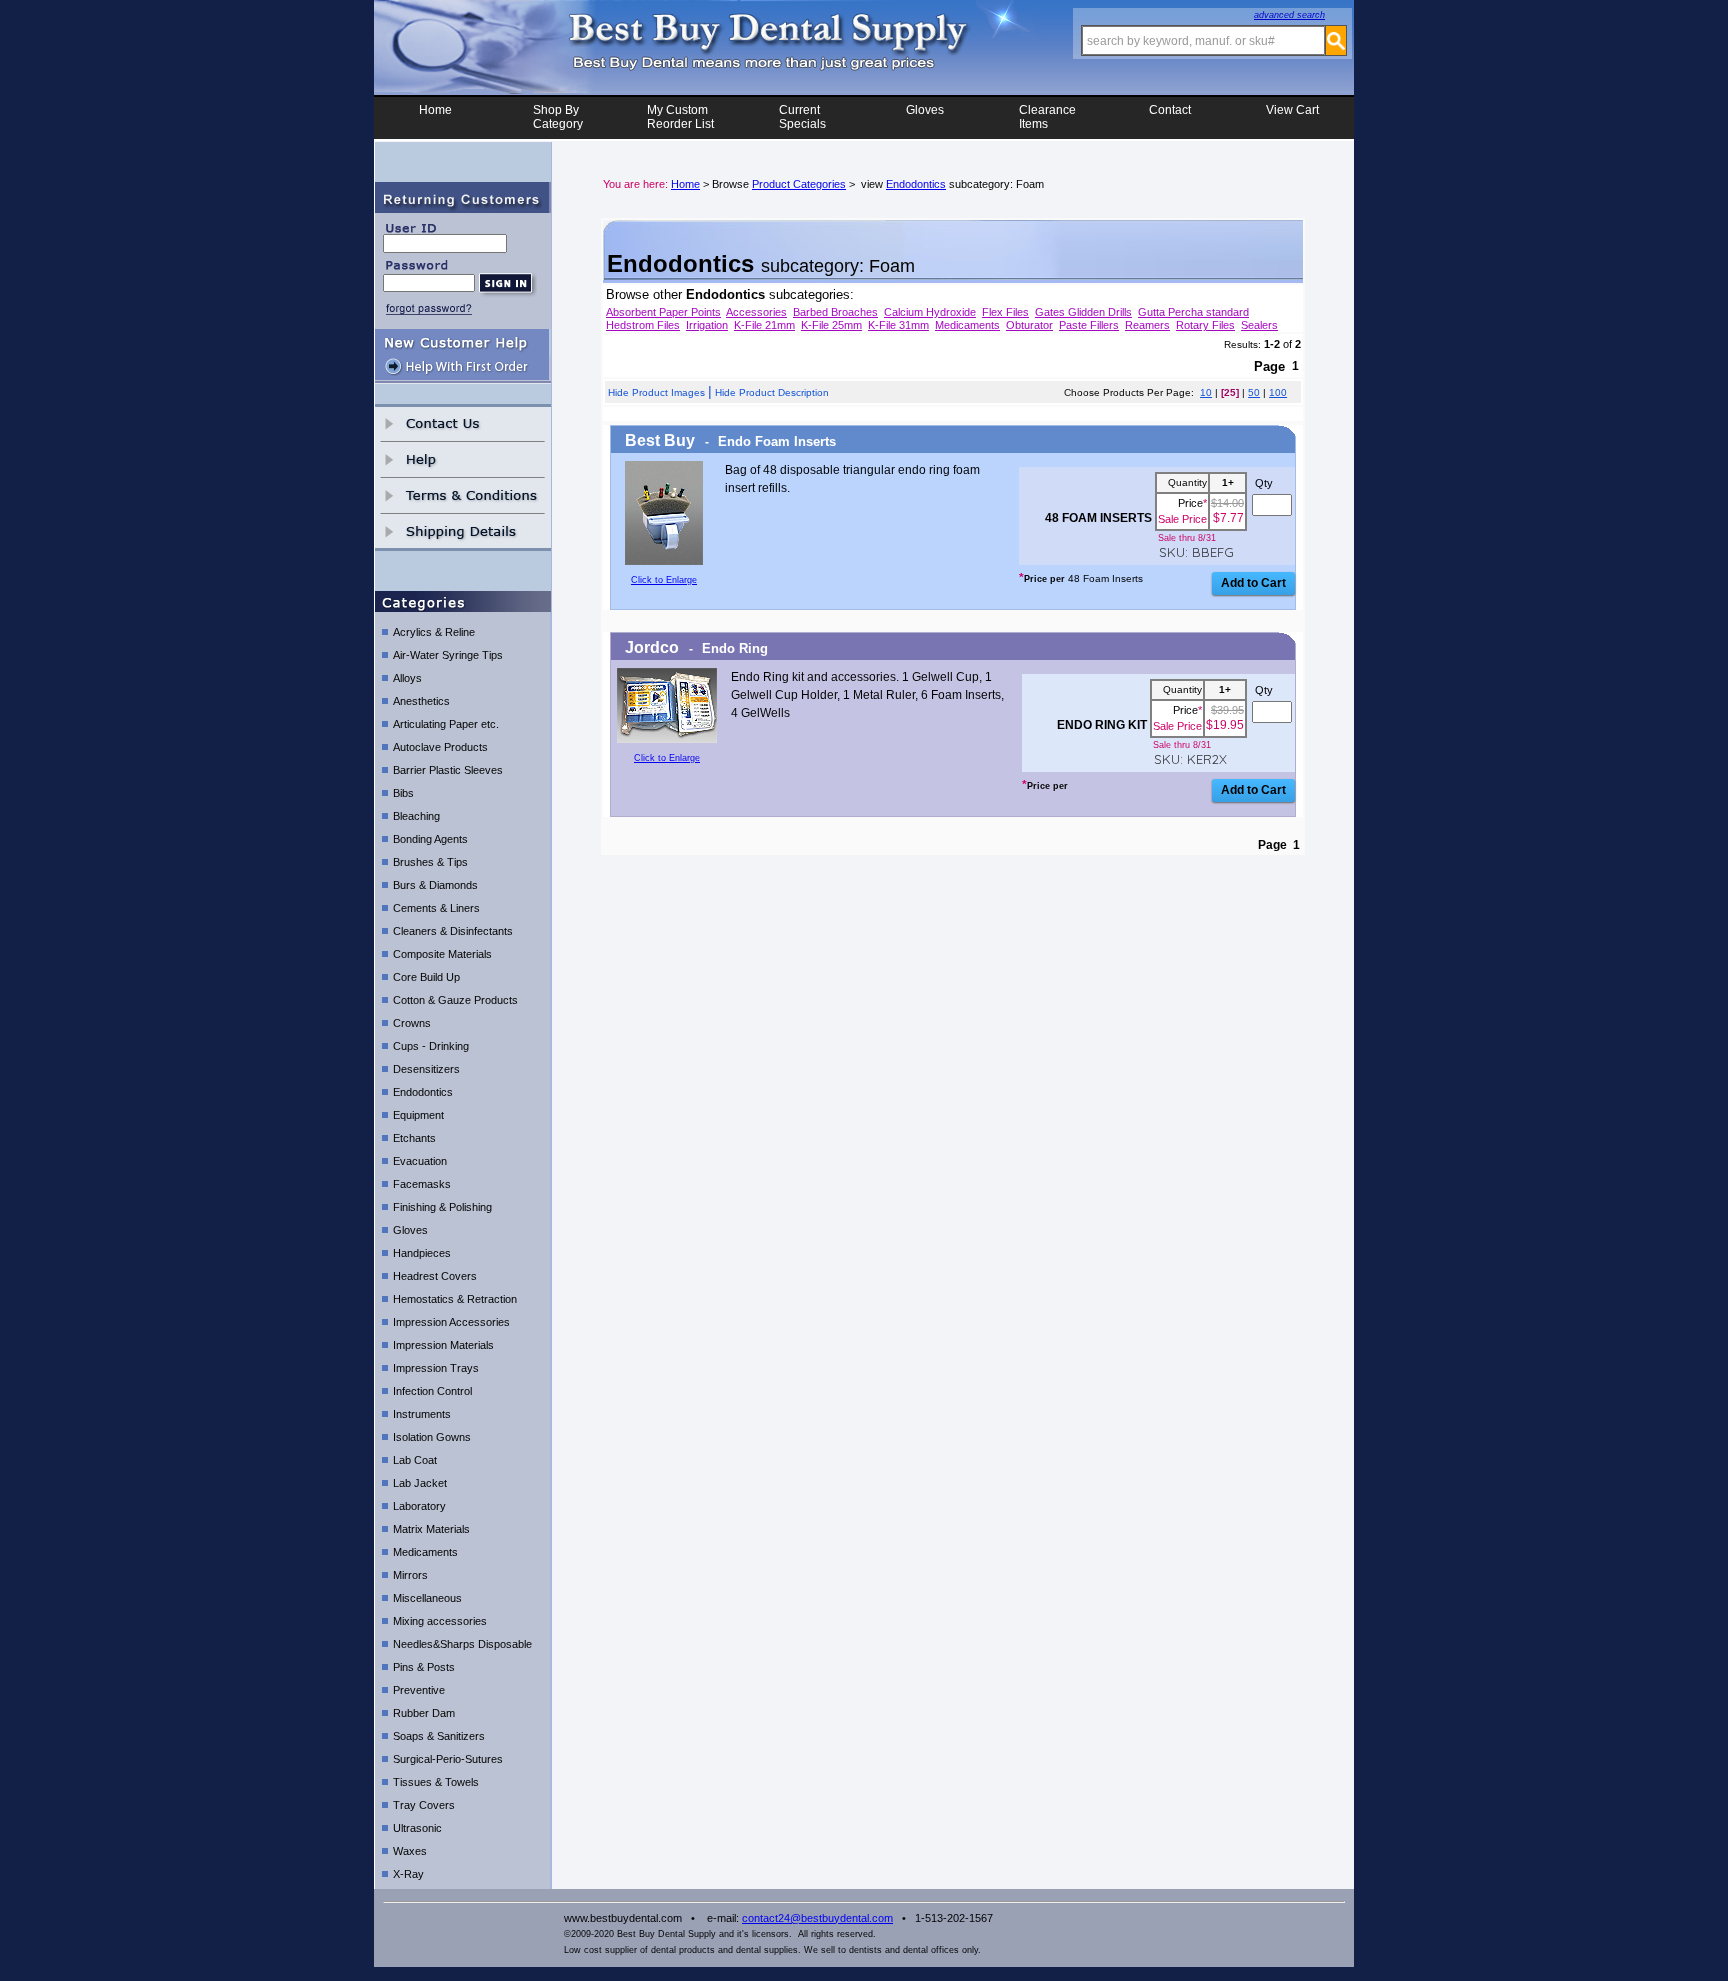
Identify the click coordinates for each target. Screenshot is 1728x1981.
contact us (463, 423)
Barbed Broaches (835, 312)
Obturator (1029, 325)
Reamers (1147, 325)
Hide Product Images (656, 392)
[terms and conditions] (463, 495)
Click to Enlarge (664, 580)
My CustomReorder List (680, 117)
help (463, 459)
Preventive (419, 1690)
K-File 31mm (898, 325)
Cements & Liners (436, 908)
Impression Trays (436, 1368)
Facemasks (422, 1184)
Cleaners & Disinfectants (453, 931)
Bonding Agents (430, 839)
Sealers (1259, 325)
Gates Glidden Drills (1083, 312)
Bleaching (416, 816)
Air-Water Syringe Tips (448, 655)
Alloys (407, 678)
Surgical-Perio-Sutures (448, 1759)
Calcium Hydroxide (930, 312)
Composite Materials (442, 954)
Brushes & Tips (430, 862)
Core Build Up (426, 977)
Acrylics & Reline (434, 632)
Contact (1170, 110)
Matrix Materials (431, 1529)
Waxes (410, 1851)
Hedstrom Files (643, 325)
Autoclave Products (440, 747)
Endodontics (423, 1092)
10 (1206, 392)
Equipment (418, 1115)
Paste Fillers (1089, 325)
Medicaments (425, 1552)
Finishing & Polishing (442, 1207)
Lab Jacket (420, 1483)
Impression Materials (443, 1345)
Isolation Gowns (432, 1437)
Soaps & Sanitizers (439, 1736)
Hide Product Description (772, 392)
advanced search (1289, 15)
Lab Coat (415, 1460)
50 (1254, 392)
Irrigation (707, 325)
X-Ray (408, 1874)
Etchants (414, 1138)
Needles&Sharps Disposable (462, 1644)
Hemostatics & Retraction (455, 1299)
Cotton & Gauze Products (455, 1000)
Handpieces (422, 1253)
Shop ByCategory (558, 117)
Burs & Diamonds (435, 885)
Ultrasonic (417, 1828)
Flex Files (1005, 312)
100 (1278, 392)
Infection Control (432, 1391)
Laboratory (419, 1506)
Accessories (756, 312)
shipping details (463, 531)
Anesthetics (421, 701)
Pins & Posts (424, 1667)
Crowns (412, 1023)
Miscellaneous (427, 1598)
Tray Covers (424, 1805)
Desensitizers (426, 1069)
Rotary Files (1205, 325)
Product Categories (799, 184)
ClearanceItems (1047, 117)
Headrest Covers (435, 1276)
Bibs (403, 793)
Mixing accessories (440, 1621)
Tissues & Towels (436, 1782)
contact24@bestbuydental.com (817, 1918)
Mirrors (410, 1575)
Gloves (925, 110)
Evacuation (420, 1161)
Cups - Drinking (431, 1046)
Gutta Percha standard (1193, 312)
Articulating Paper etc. (446, 724)
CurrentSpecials (802, 117)
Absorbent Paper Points (663, 312)
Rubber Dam (424, 1713)
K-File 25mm (831, 325)
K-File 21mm (764, 325)
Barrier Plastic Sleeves (448, 770)
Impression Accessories (451, 1322)
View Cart (1292, 110)
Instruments (422, 1414)
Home (435, 110)
